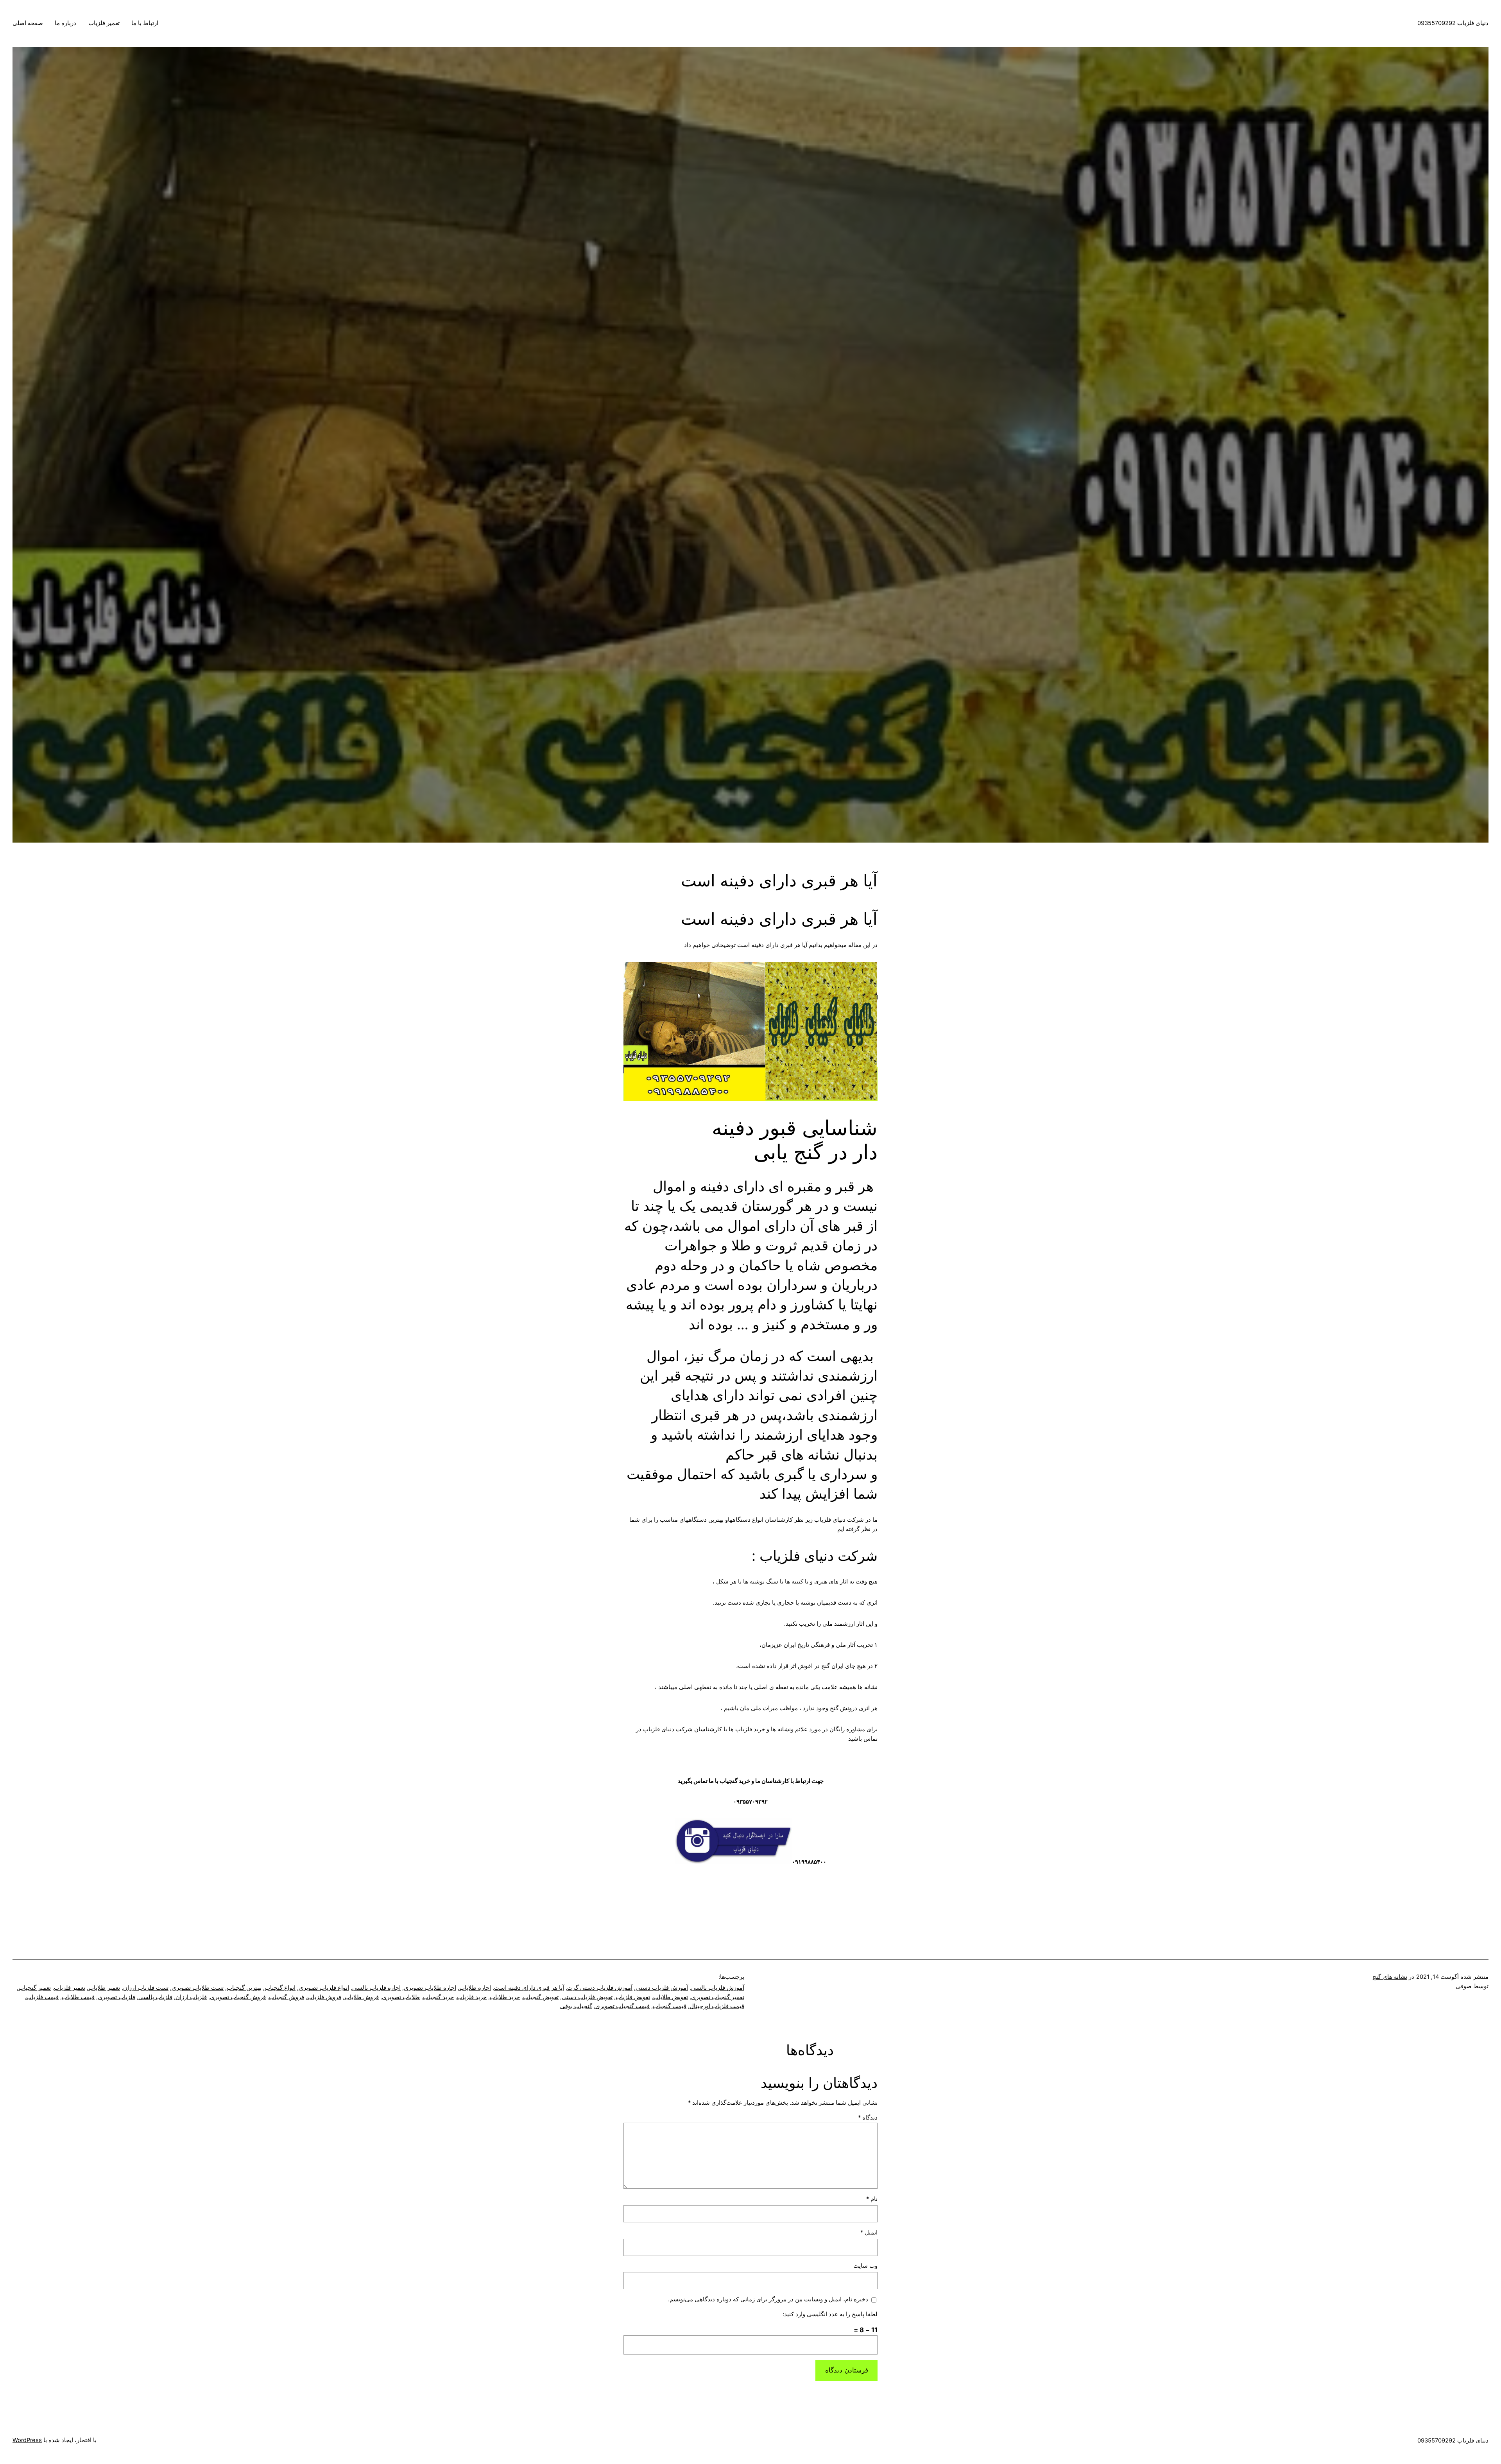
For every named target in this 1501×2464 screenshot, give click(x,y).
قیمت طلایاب (78, 1997)
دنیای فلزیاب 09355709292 (1453, 23)
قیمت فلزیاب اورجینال (717, 2006)
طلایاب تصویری (401, 1997)
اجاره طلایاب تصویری (430, 1988)
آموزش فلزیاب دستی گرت (600, 1988)
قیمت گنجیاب (670, 2006)
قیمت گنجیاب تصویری (622, 2006)
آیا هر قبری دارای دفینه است (529, 1988)
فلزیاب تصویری (116, 1997)
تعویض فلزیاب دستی (587, 1997)
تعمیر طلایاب (104, 1988)
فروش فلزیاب (324, 1997)
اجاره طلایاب (475, 1988)
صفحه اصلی (28, 23)
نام (872, 2199)
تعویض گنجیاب (541, 1997)
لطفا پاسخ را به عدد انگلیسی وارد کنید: (830, 2314)
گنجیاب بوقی (576, 2006)
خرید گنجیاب (438, 1997)
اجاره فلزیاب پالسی (376, 1988)
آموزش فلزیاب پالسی (718, 1988)
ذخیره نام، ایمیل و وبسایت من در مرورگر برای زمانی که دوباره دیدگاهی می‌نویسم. (768, 2299)
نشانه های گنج (1390, 1977)
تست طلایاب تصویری (198, 1988)
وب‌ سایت (865, 2266)
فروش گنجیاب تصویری (238, 1997)
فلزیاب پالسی (155, 1997)
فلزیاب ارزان (191, 1997)
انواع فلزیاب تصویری (324, 1988)
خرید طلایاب (505, 1997)
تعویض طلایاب (671, 1997)
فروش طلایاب (362, 1997)
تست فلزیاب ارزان (146, 1988)
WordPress (27, 2440)
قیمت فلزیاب (42, 1997)
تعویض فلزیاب (633, 1997)
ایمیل (869, 2233)
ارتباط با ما (145, 23)
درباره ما (65, 23)
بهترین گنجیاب (244, 1988)
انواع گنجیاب (280, 1988)
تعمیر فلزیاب (104, 23)
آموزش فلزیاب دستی (662, 1988)
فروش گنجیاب (287, 1997)
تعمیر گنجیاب (35, 1988)
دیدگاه (868, 2118)
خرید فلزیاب (472, 1997)
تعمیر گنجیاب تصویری (718, 1997)
